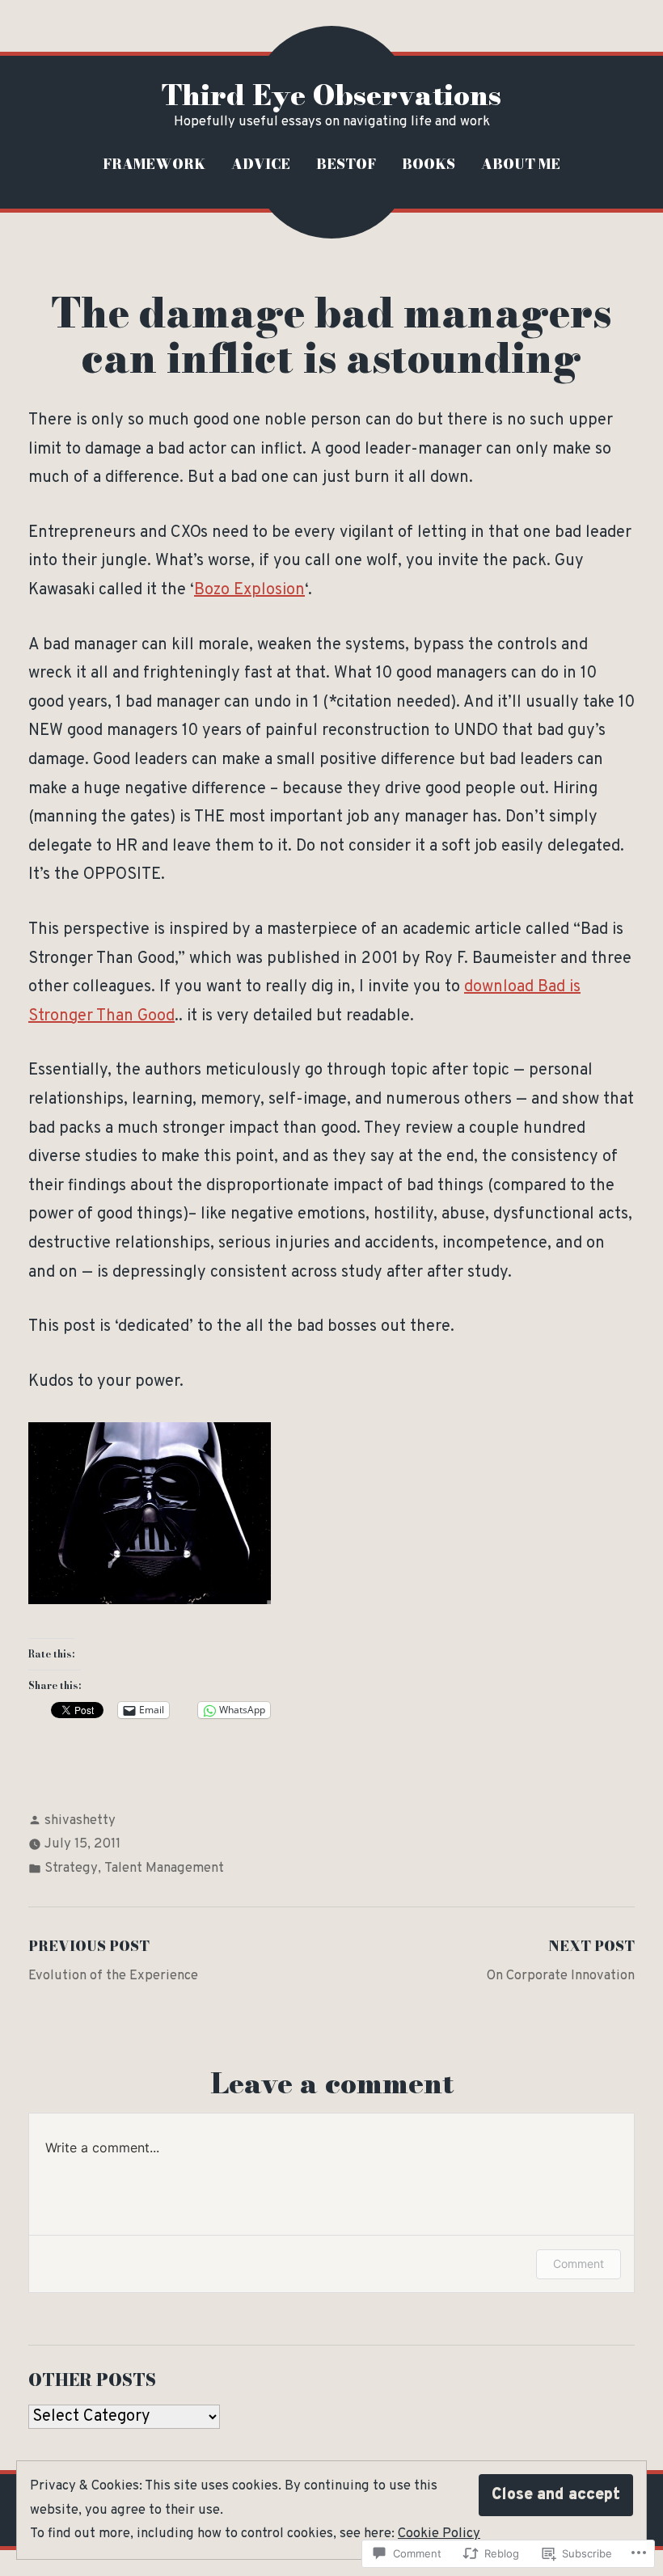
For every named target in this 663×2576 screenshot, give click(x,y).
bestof (346, 164)
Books (429, 164)
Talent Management (164, 1868)
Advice (261, 164)
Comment (579, 2264)
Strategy (71, 1868)
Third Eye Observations (331, 95)
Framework (154, 164)
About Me (521, 164)
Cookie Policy (439, 2534)
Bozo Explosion (249, 590)
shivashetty (80, 1820)
